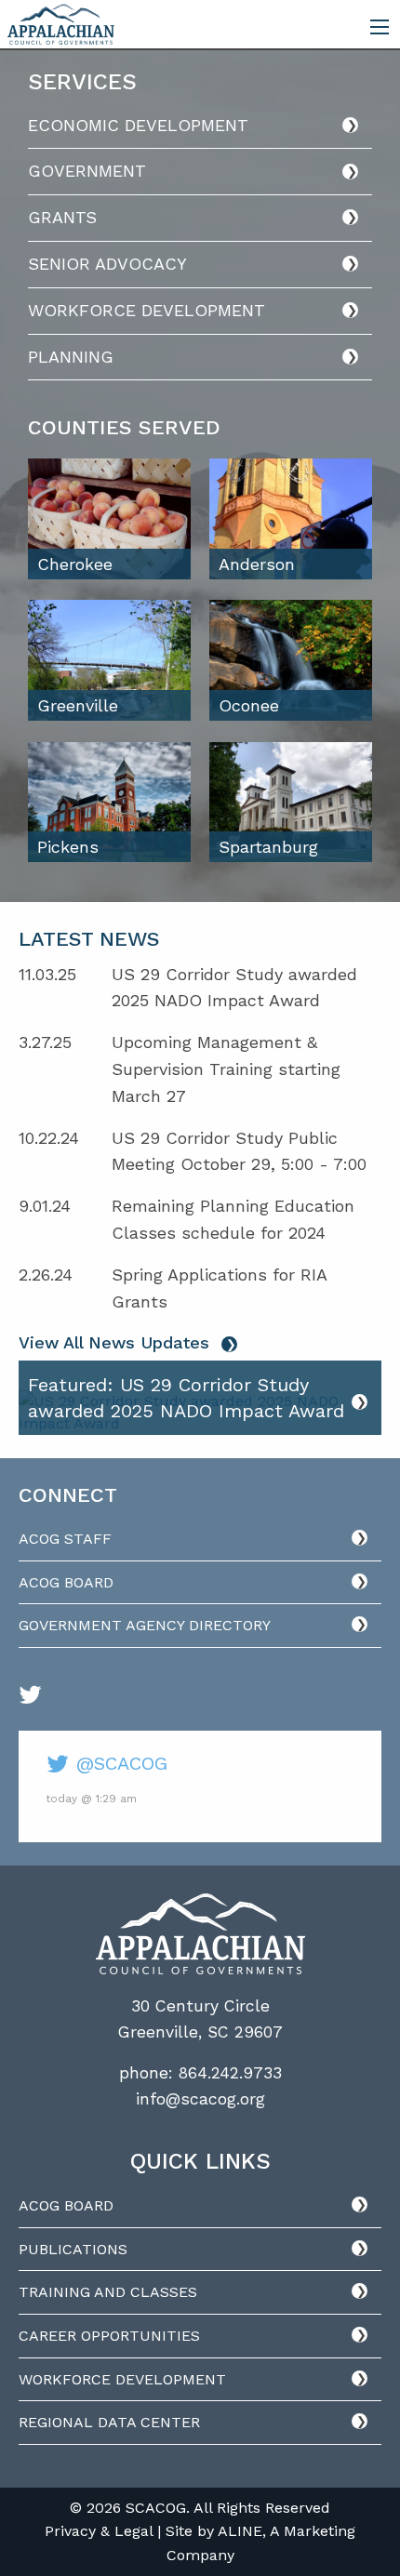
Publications (73, 2249)
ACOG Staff (65, 1539)
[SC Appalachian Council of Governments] (61, 23)
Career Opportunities (109, 2336)
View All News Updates (114, 1342)
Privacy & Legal (99, 2531)
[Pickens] (110, 801)
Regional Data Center (109, 2422)
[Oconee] (291, 659)
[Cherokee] (110, 518)
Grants (62, 217)
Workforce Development (147, 310)
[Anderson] (291, 518)
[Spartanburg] (291, 801)
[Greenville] (110, 659)
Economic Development (138, 125)
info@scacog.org (200, 2099)
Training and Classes (108, 2292)
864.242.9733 (230, 2073)
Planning (71, 357)
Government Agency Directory (145, 1625)
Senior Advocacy (107, 264)
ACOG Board (66, 1582)
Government (87, 171)
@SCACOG (119, 1763)
